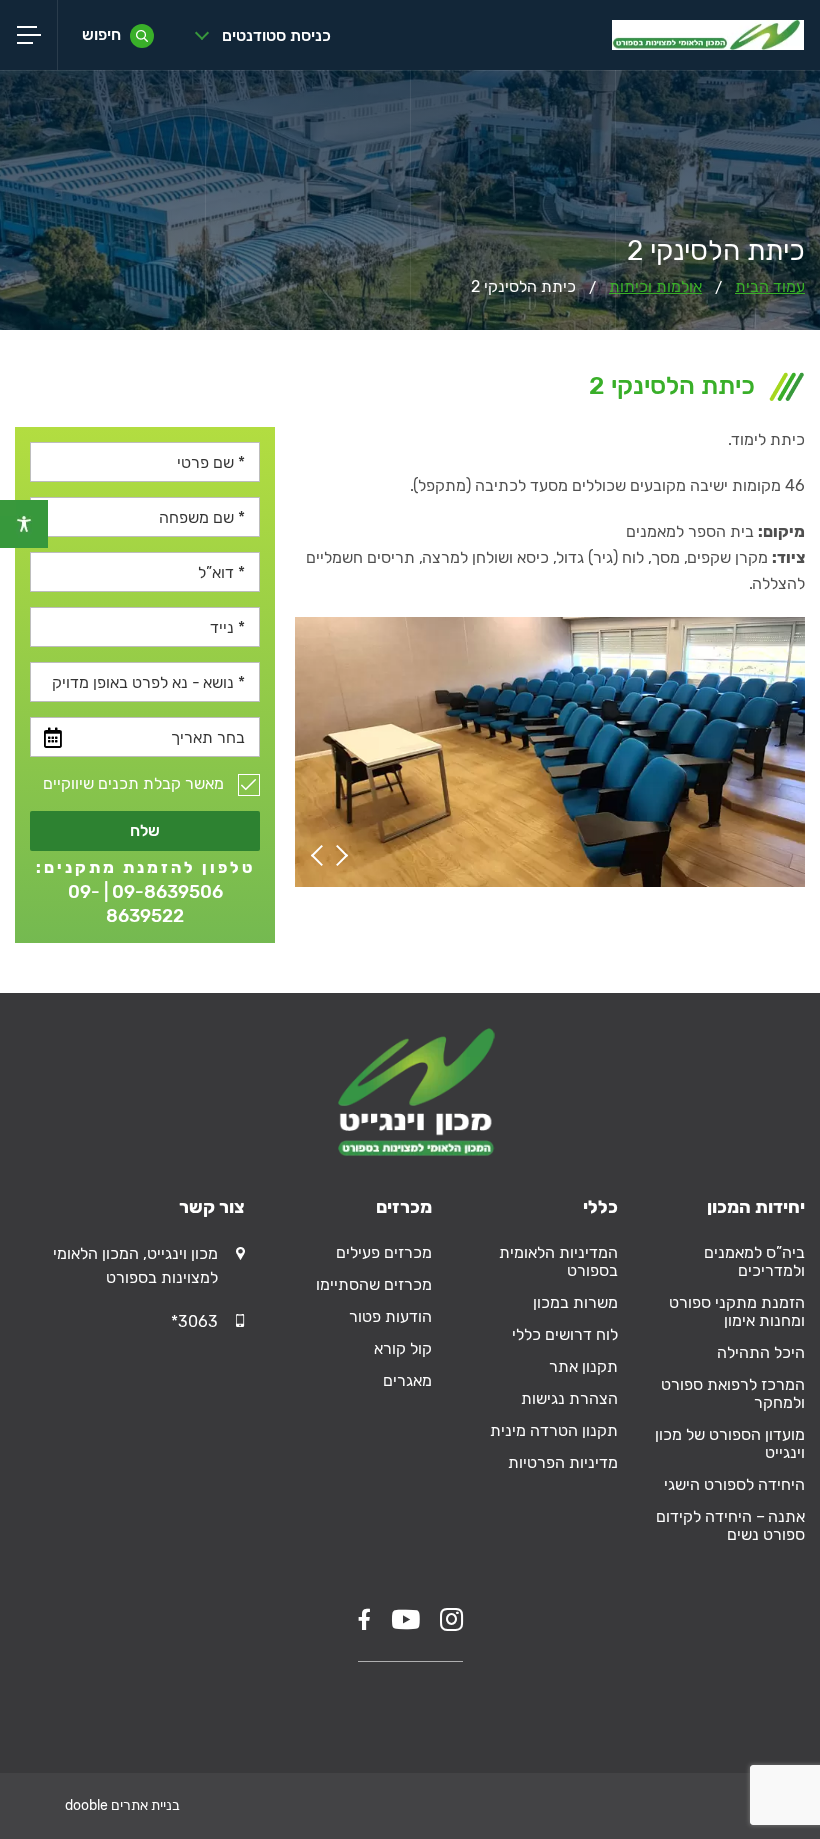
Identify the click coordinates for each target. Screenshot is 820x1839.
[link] (24, 524)
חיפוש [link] (101, 34)
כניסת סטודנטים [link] (276, 35)
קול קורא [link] (403, 1348)
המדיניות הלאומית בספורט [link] (558, 1261)
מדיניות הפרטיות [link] (563, 1462)
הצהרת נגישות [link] (569, 1398)
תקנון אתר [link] (583, 1366)
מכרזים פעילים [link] (384, 1252)
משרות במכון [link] (575, 1302)
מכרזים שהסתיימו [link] (374, 1284)
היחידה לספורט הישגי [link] (734, 1484)
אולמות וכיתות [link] (655, 286)
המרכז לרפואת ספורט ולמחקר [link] (733, 1393)
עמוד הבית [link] (770, 286)
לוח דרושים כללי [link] (565, 1334)
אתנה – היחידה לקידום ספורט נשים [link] (730, 1525)
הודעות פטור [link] (390, 1316)
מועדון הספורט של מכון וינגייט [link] (730, 1443)
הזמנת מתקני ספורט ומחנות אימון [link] (737, 1311)
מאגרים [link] (407, 1380)
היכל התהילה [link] (761, 1352)
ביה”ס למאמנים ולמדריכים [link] (754, 1261)
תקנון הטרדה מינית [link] (554, 1430)
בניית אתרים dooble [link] (122, 1805)
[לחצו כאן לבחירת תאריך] (53, 738)
